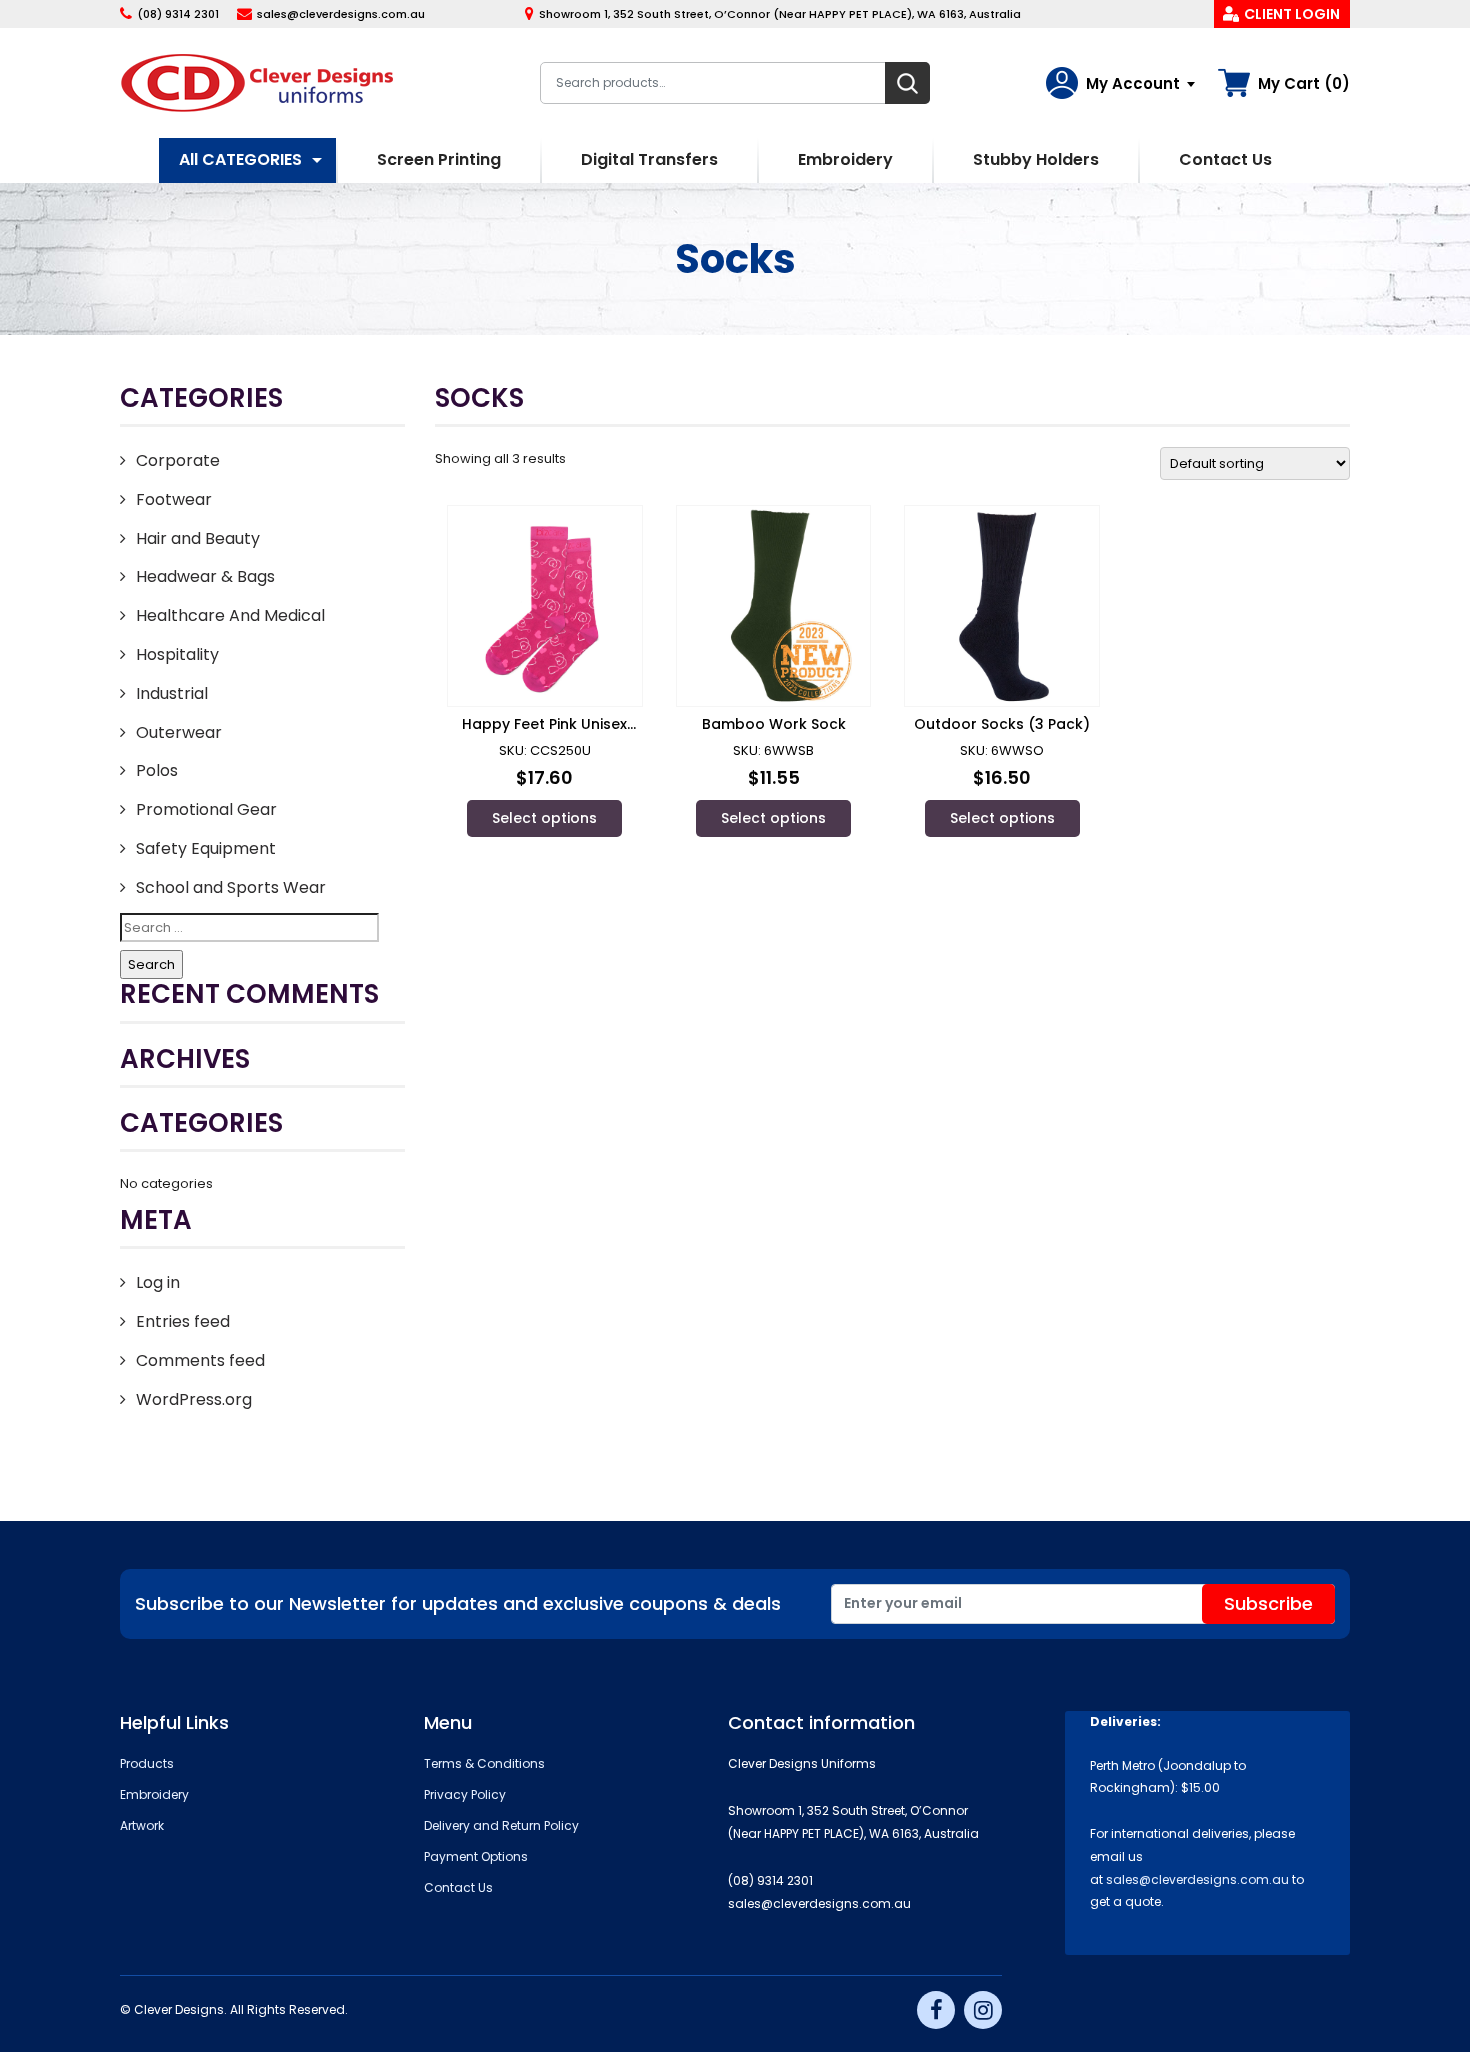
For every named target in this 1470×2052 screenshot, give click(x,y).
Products (147, 1763)
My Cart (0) (1304, 83)
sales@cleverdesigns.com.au (341, 14)
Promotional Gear (206, 809)
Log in (158, 1282)
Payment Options (476, 1856)
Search (907, 83)
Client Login (1292, 14)
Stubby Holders (1036, 159)
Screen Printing (439, 159)
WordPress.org (194, 1399)
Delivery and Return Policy (501, 1825)
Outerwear (179, 732)
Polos (157, 770)
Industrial (172, 693)
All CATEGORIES (240, 159)
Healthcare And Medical (230, 615)
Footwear (174, 499)
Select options (544, 818)
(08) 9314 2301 (178, 14)
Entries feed (183, 1321)
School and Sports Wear (231, 887)
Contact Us (1225, 159)
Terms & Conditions (484, 1763)
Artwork (142, 1825)
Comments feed (200, 1360)
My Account (1133, 83)
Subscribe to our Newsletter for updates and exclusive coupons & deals (458, 1603)
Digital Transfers (649, 159)
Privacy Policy (465, 1794)
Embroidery (845, 159)
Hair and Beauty (198, 538)
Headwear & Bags (205, 576)
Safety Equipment (206, 848)
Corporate (178, 460)
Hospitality (177, 654)
